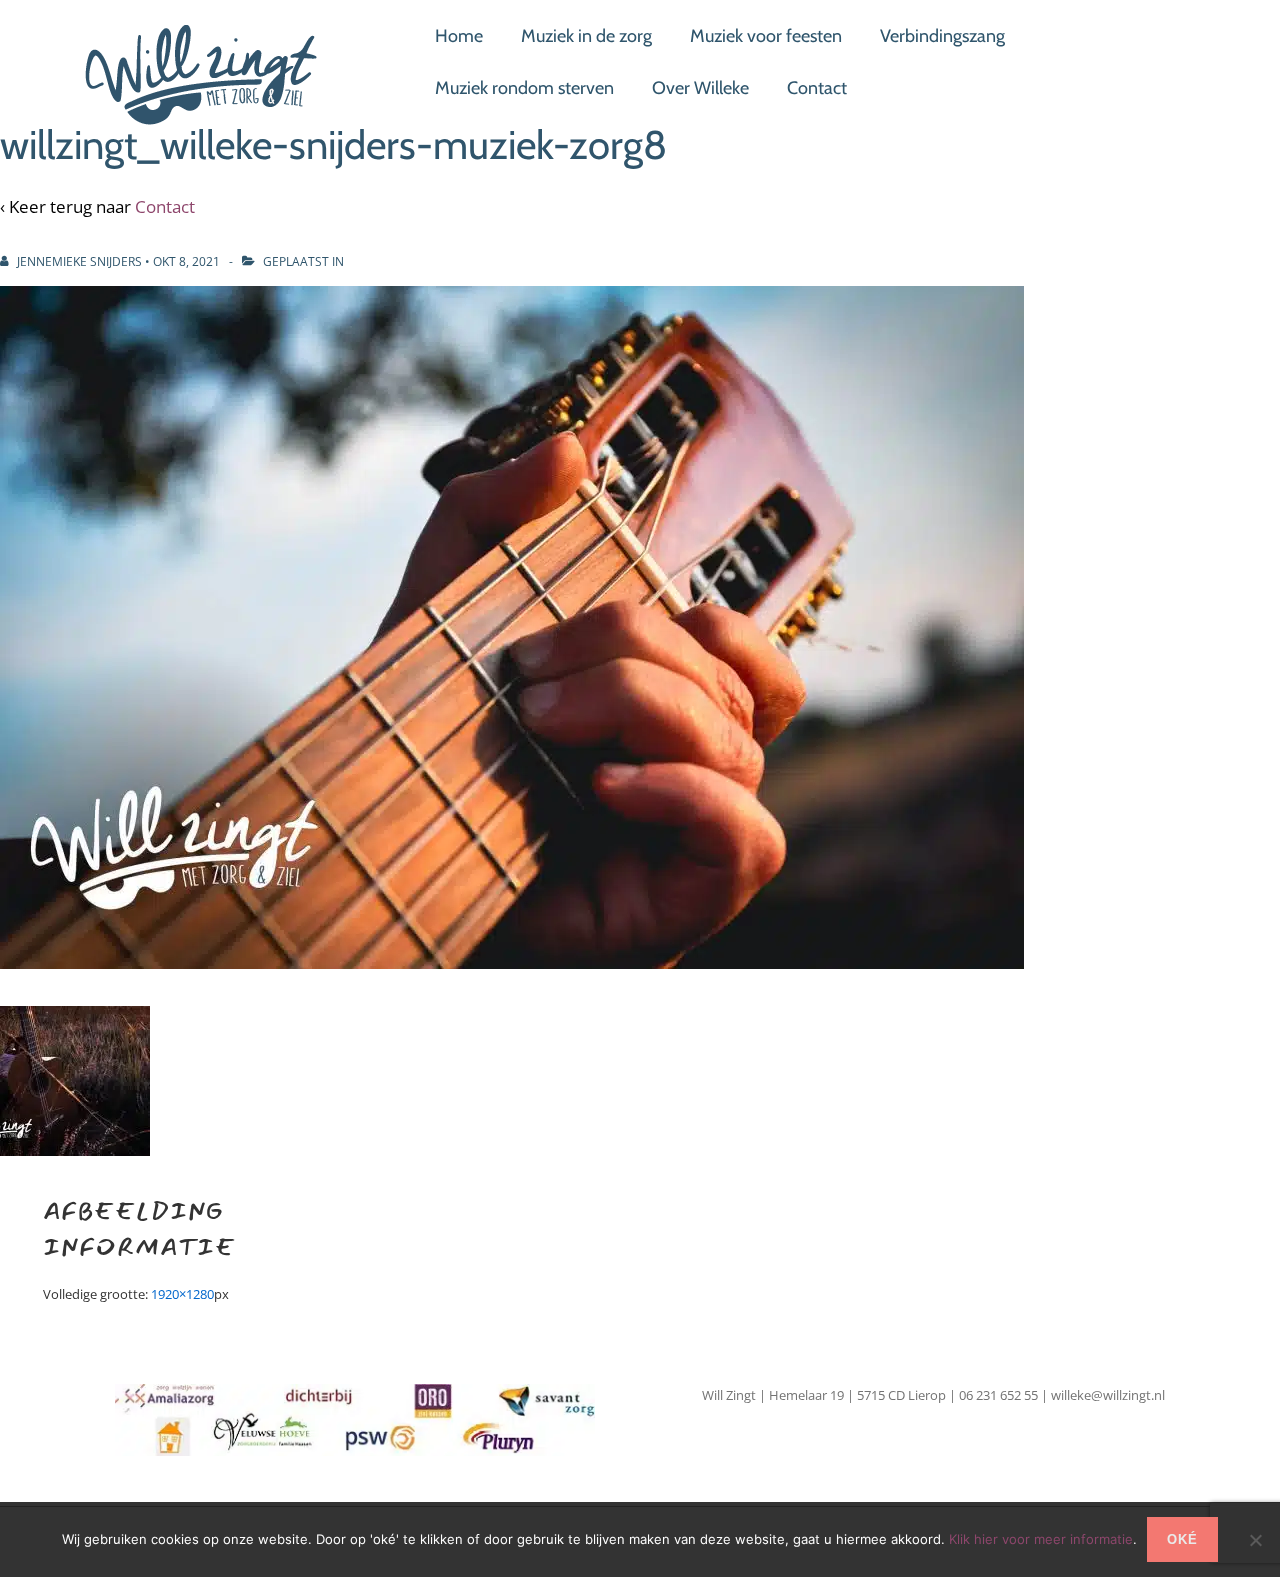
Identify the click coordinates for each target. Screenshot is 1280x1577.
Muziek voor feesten (766, 36)
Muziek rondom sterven (524, 88)
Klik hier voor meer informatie (1041, 1539)
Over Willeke (700, 88)
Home (459, 36)
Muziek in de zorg (586, 36)
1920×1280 (182, 1294)
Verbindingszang (942, 36)
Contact (817, 88)
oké (1182, 1539)
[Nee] (1255, 1540)
